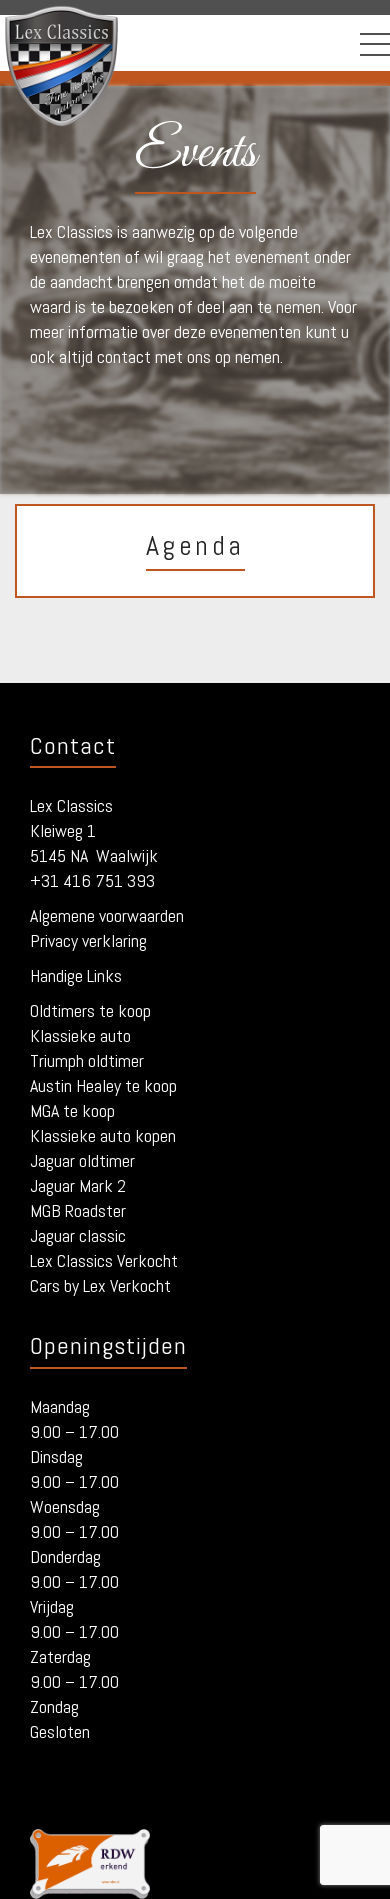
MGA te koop (72, 1110)
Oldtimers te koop (90, 1010)
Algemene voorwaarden (107, 915)
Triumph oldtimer (87, 1060)
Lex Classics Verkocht (104, 1260)
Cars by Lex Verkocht (100, 1285)
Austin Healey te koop (103, 1085)
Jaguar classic (78, 1235)
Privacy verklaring (88, 940)
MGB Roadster (78, 1210)
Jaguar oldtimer (82, 1160)
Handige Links (76, 975)
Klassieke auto (80, 1035)
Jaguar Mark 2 (78, 1185)
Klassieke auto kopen (103, 1135)
